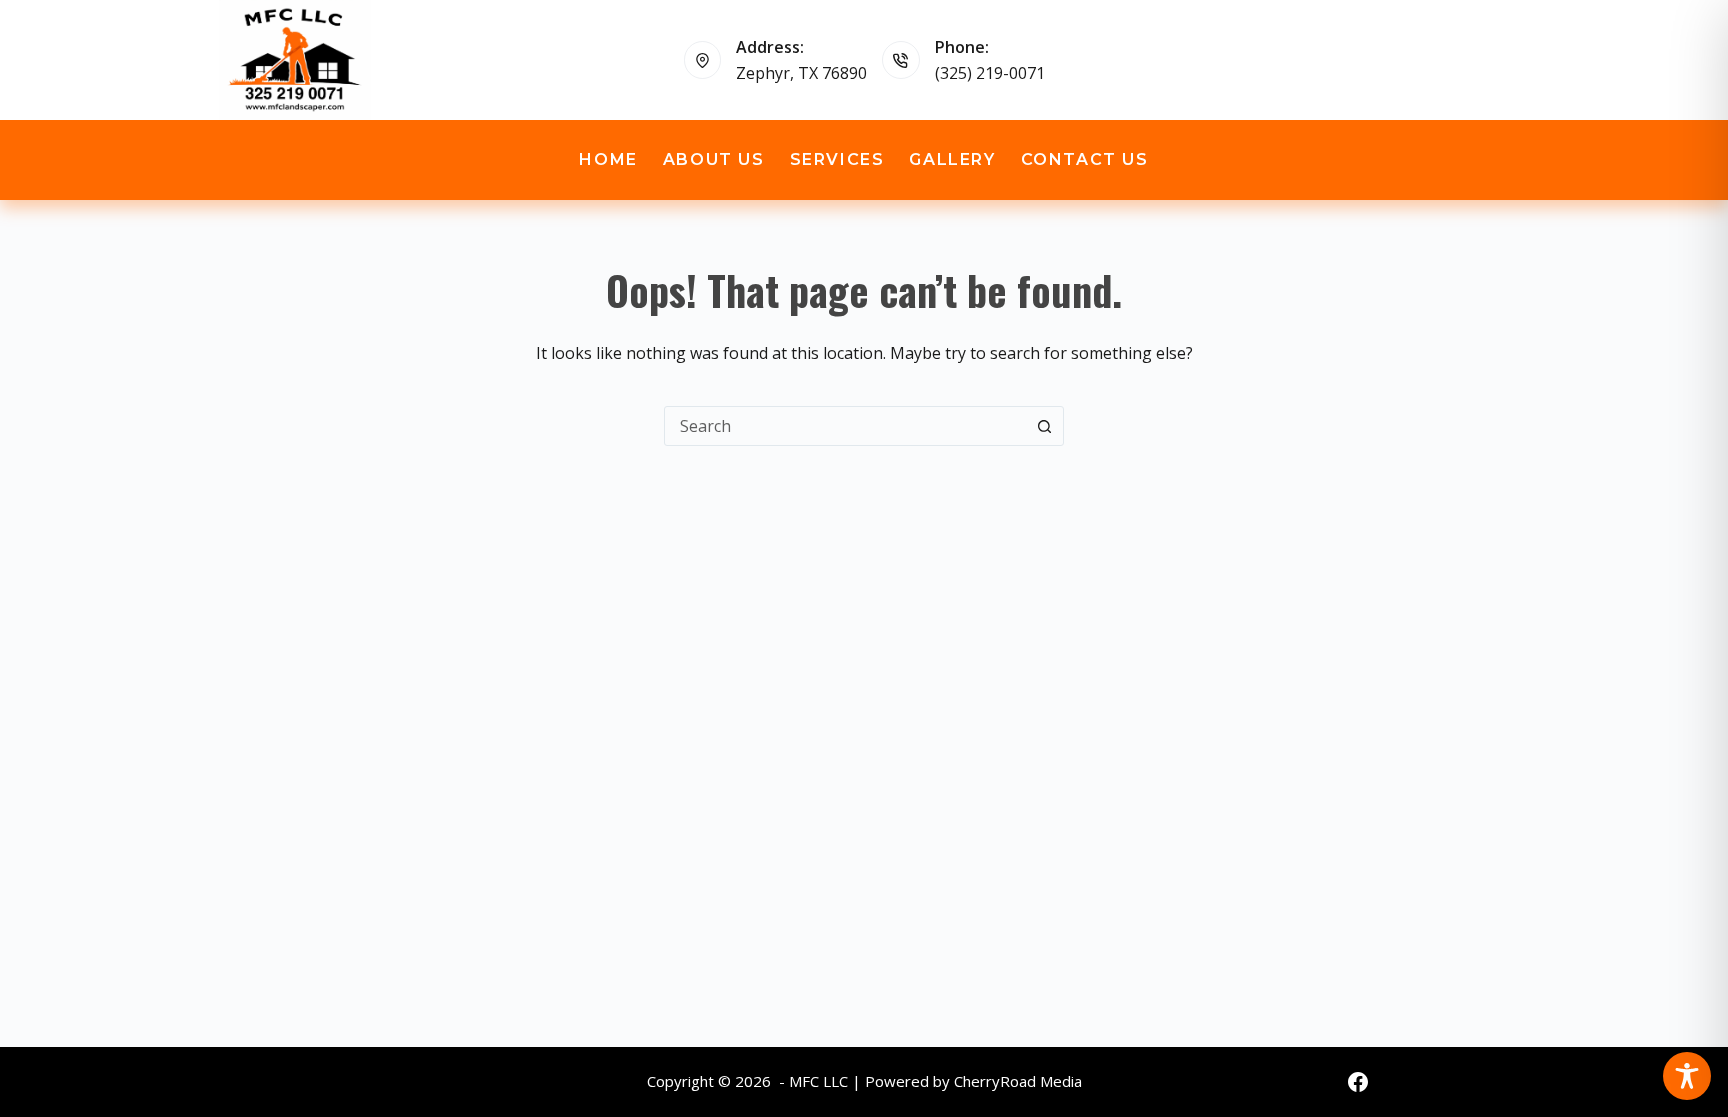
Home (608, 159)
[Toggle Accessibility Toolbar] (1687, 1076)
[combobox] (845, 426)
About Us (714, 159)
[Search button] (1044, 426)
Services (837, 159)
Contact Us (1085, 159)
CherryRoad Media (1018, 1081)
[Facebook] (1358, 1082)
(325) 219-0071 (990, 73)
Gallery (952, 159)
